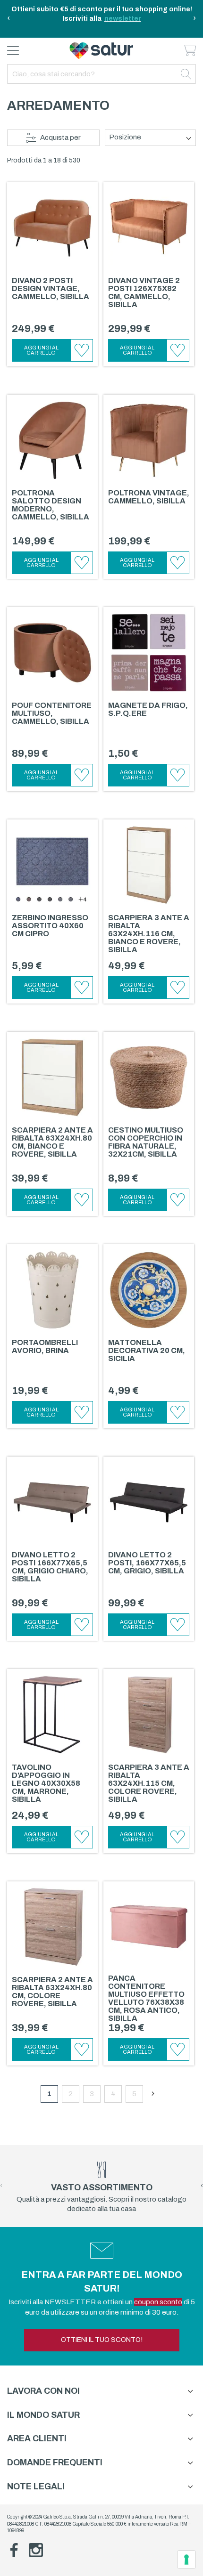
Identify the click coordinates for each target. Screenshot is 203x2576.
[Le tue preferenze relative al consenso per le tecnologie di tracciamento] (186, 2560)
